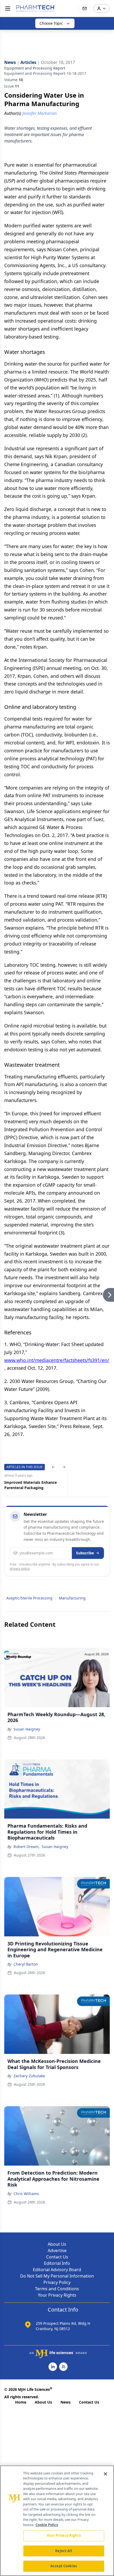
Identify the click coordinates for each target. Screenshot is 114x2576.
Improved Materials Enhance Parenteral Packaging (30, 1485)
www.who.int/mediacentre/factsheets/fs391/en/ (57, 1360)
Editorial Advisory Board (57, 2270)
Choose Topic (51, 23)
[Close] (106, 2474)
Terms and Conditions (57, 2289)
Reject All (63, 2551)
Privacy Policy (57, 2282)
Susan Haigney (27, 1729)
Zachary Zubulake (29, 2076)
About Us (57, 2244)
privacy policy (20, 1569)
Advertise (57, 2250)
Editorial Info (57, 2263)
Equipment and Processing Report (35, 68)
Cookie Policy (47, 2525)
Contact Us (57, 2257)
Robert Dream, (27, 1847)
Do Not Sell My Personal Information (57, 2276)
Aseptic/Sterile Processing (29, 1598)
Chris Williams (26, 2194)
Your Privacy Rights (57, 2295)
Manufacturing (72, 1598)
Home (21, 2402)
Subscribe (85, 1553)
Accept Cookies (64, 2566)
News (65, 2402)
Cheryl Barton (26, 1964)
